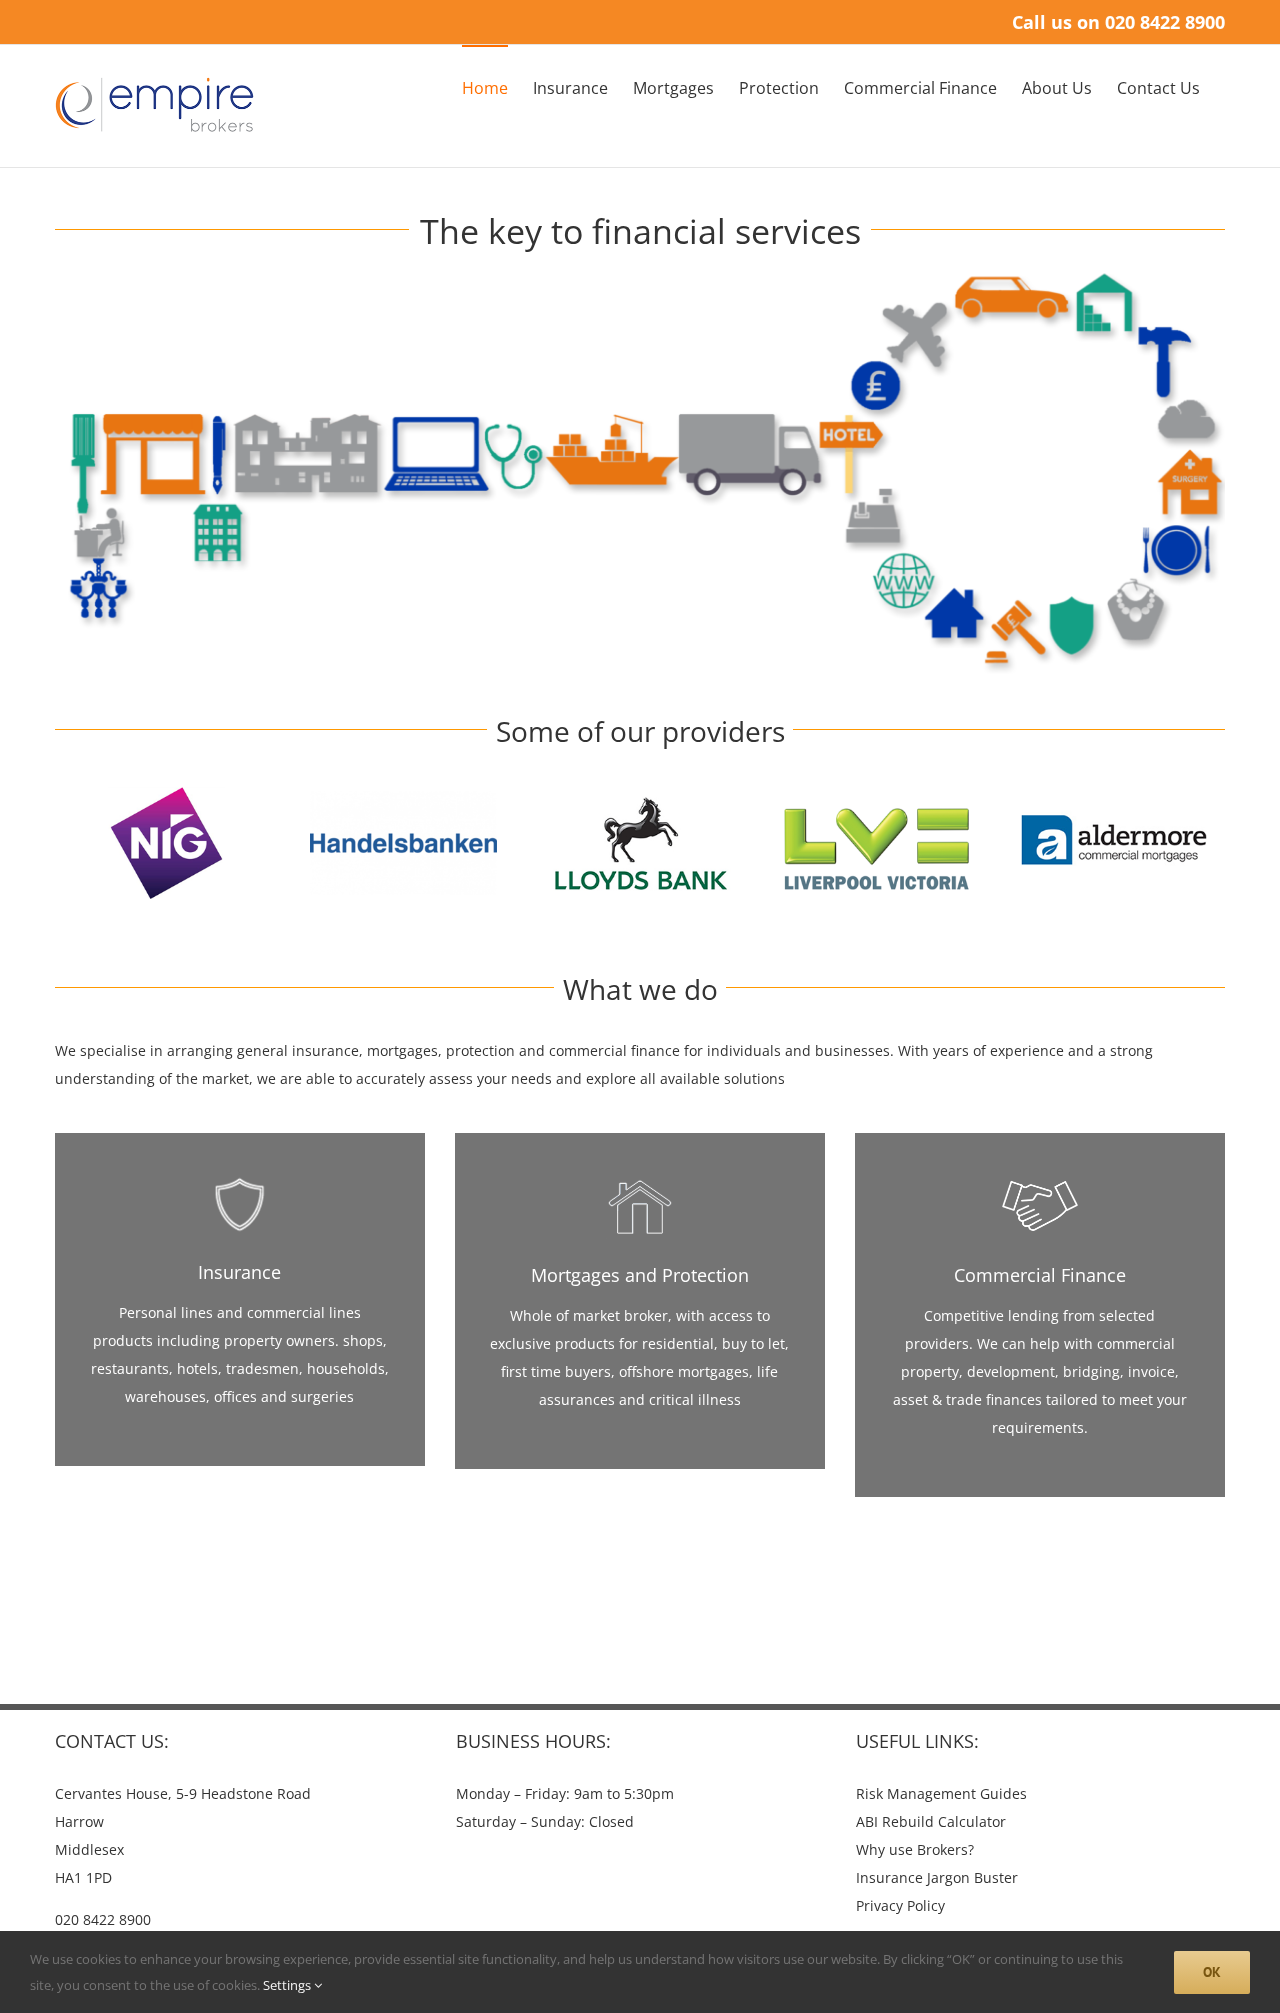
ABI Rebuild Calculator (931, 1821)
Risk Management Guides (941, 1793)
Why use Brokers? (915, 1849)
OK (1212, 1972)
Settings (288, 1985)
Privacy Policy (900, 1905)
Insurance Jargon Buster (937, 1877)
